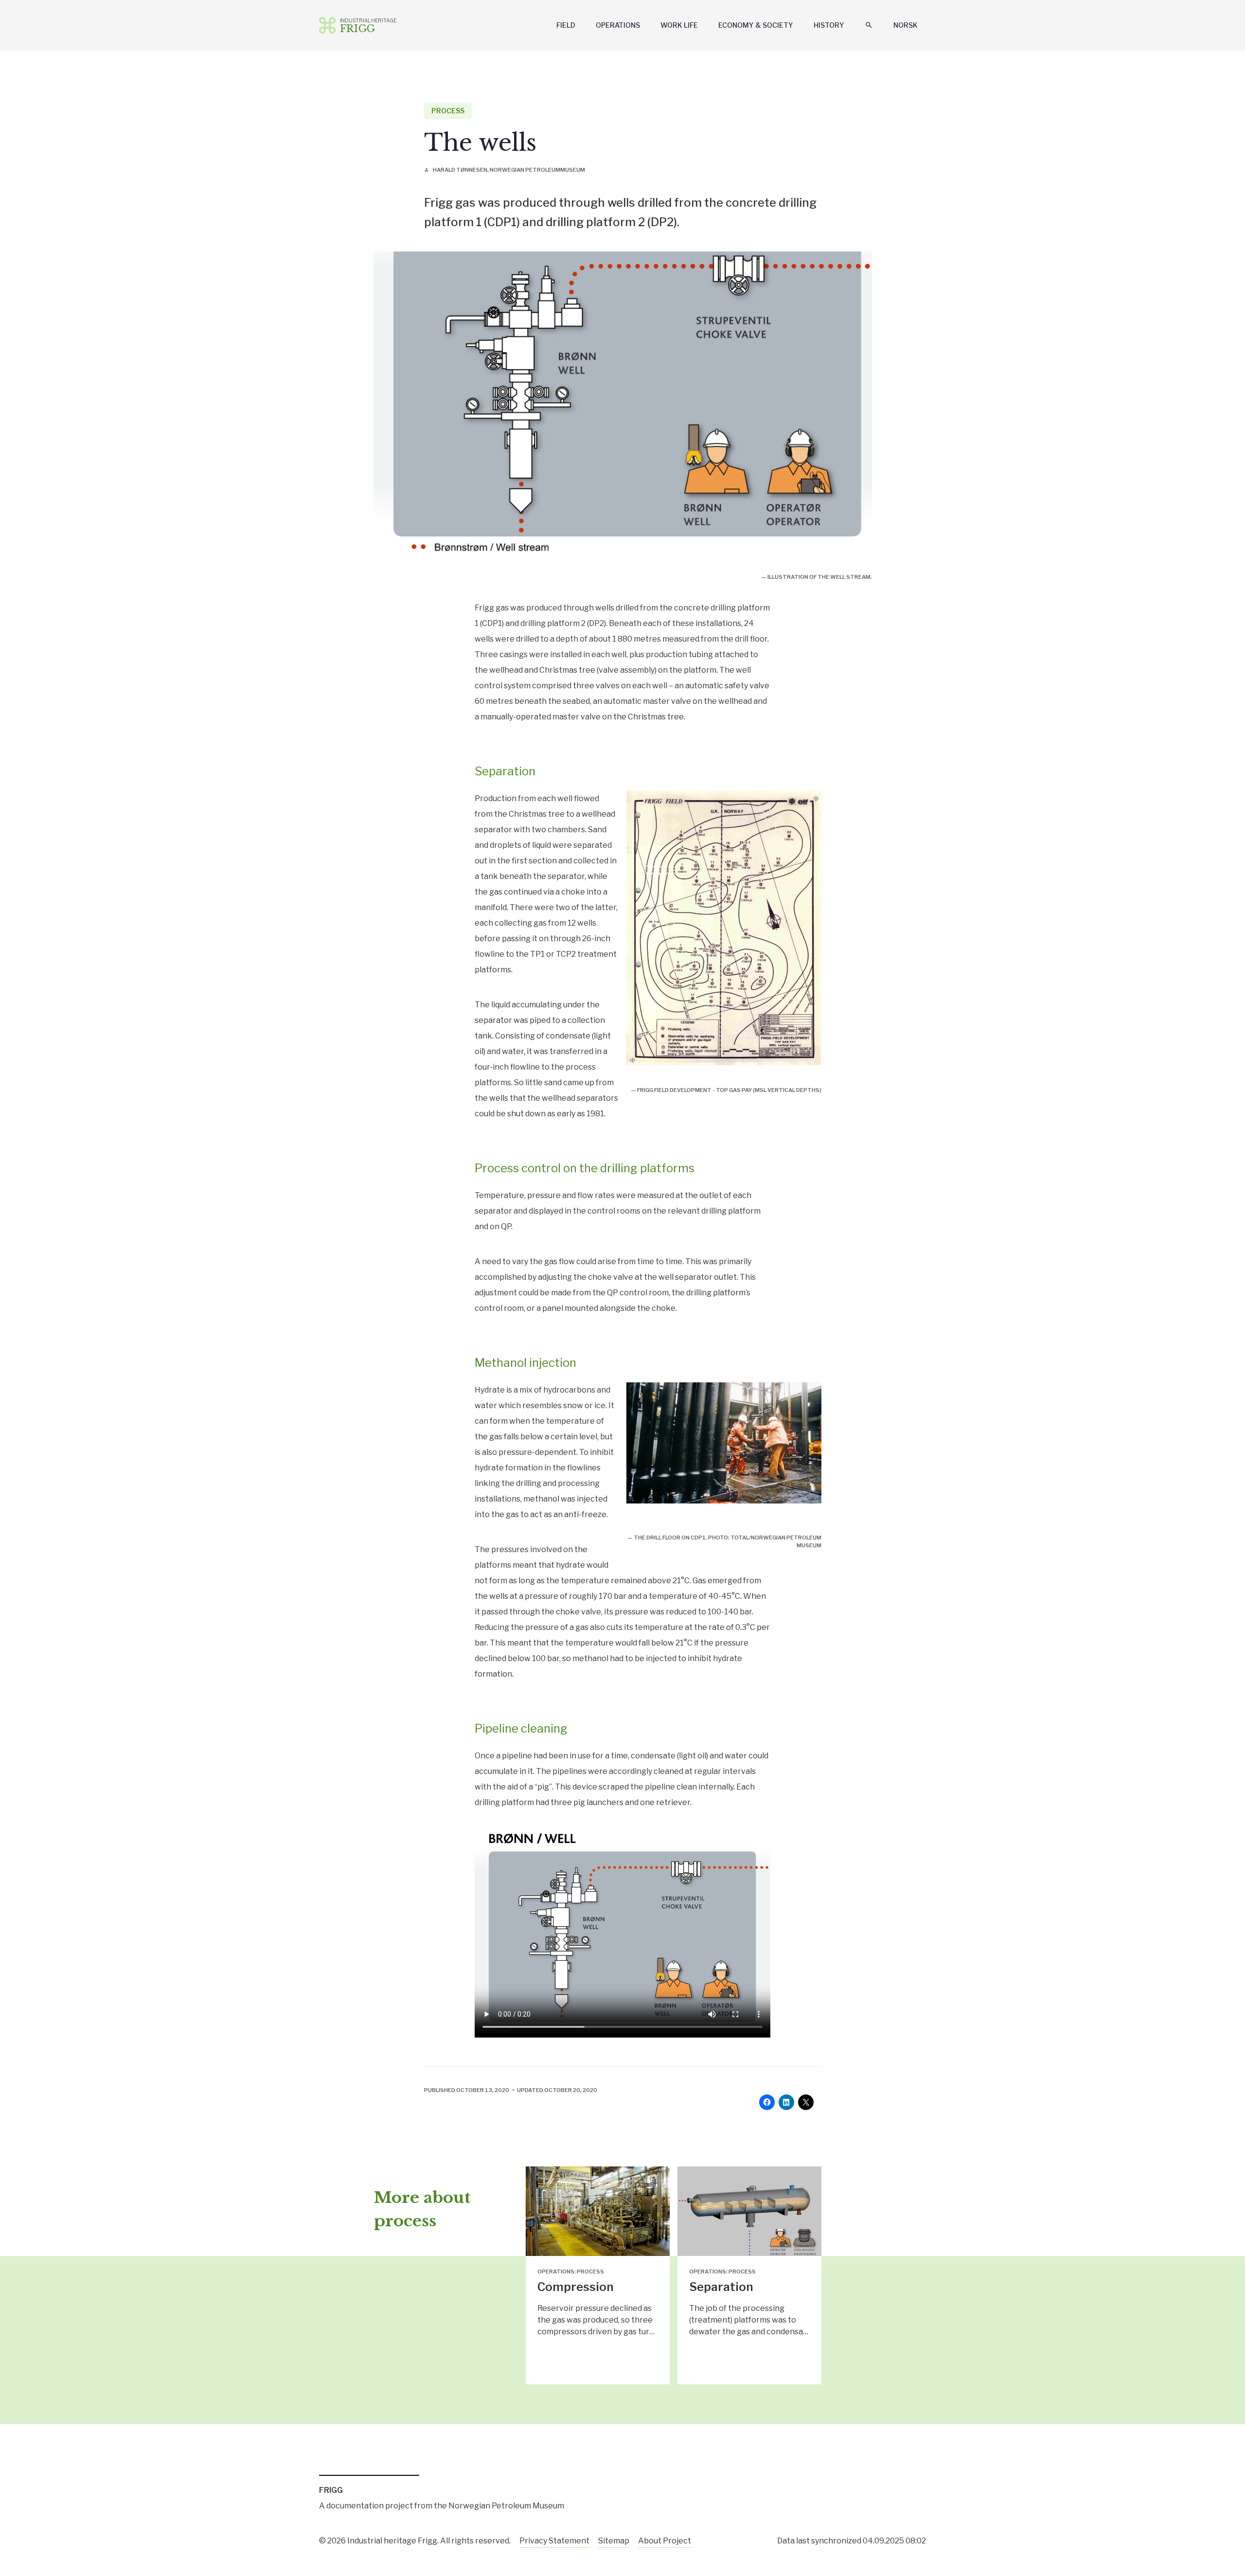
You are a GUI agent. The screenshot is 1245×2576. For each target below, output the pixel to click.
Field (566, 25)
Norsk (906, 25)
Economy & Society (756, 25)
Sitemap (614, 2541)
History (829, 25)
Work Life (679, 25)
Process (448, 111)
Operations (618, 25)
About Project (665, 2541)
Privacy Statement (554, 2541)
